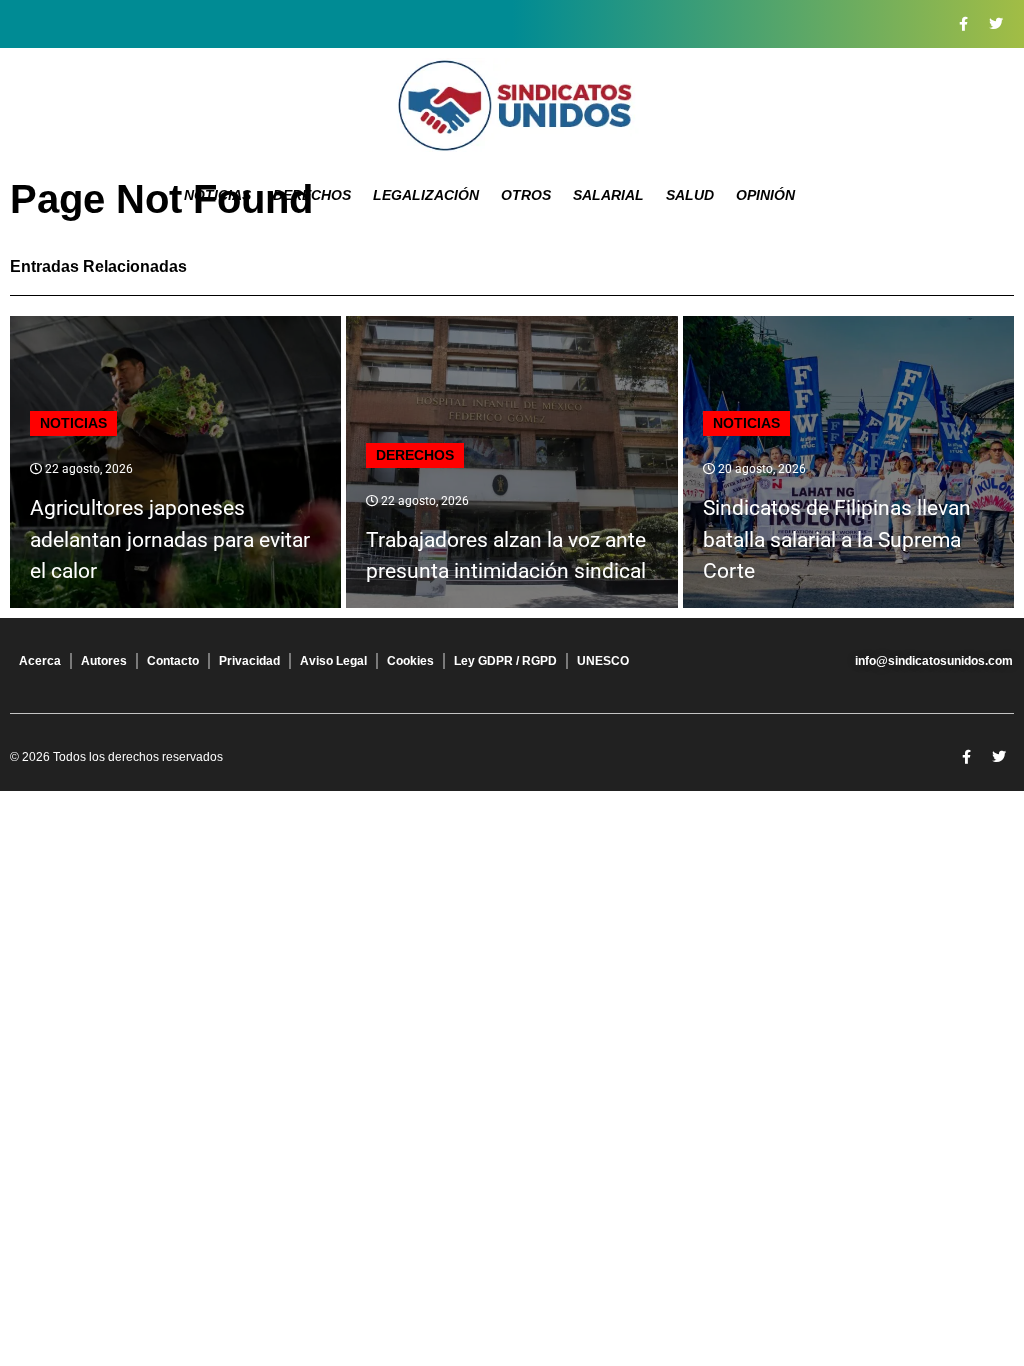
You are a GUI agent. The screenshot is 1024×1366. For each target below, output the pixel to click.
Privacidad (249, 661)
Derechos (312, 195)
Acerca (40, 661)
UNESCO (603, 661)
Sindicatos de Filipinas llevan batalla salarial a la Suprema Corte (837, 539)
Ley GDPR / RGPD (505, 661)
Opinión (765, 195)
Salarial (608, 195)
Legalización (426, 195)
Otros (526, 195)
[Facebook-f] (963, 24)
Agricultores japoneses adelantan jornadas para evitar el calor (170, 539)
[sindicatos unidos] (512, 105)
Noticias (217, 195)
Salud (690, 195)
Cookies (410, 661)
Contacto (173, 661)
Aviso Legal (333, 661)
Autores (104, 661)
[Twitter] (996, 24)
